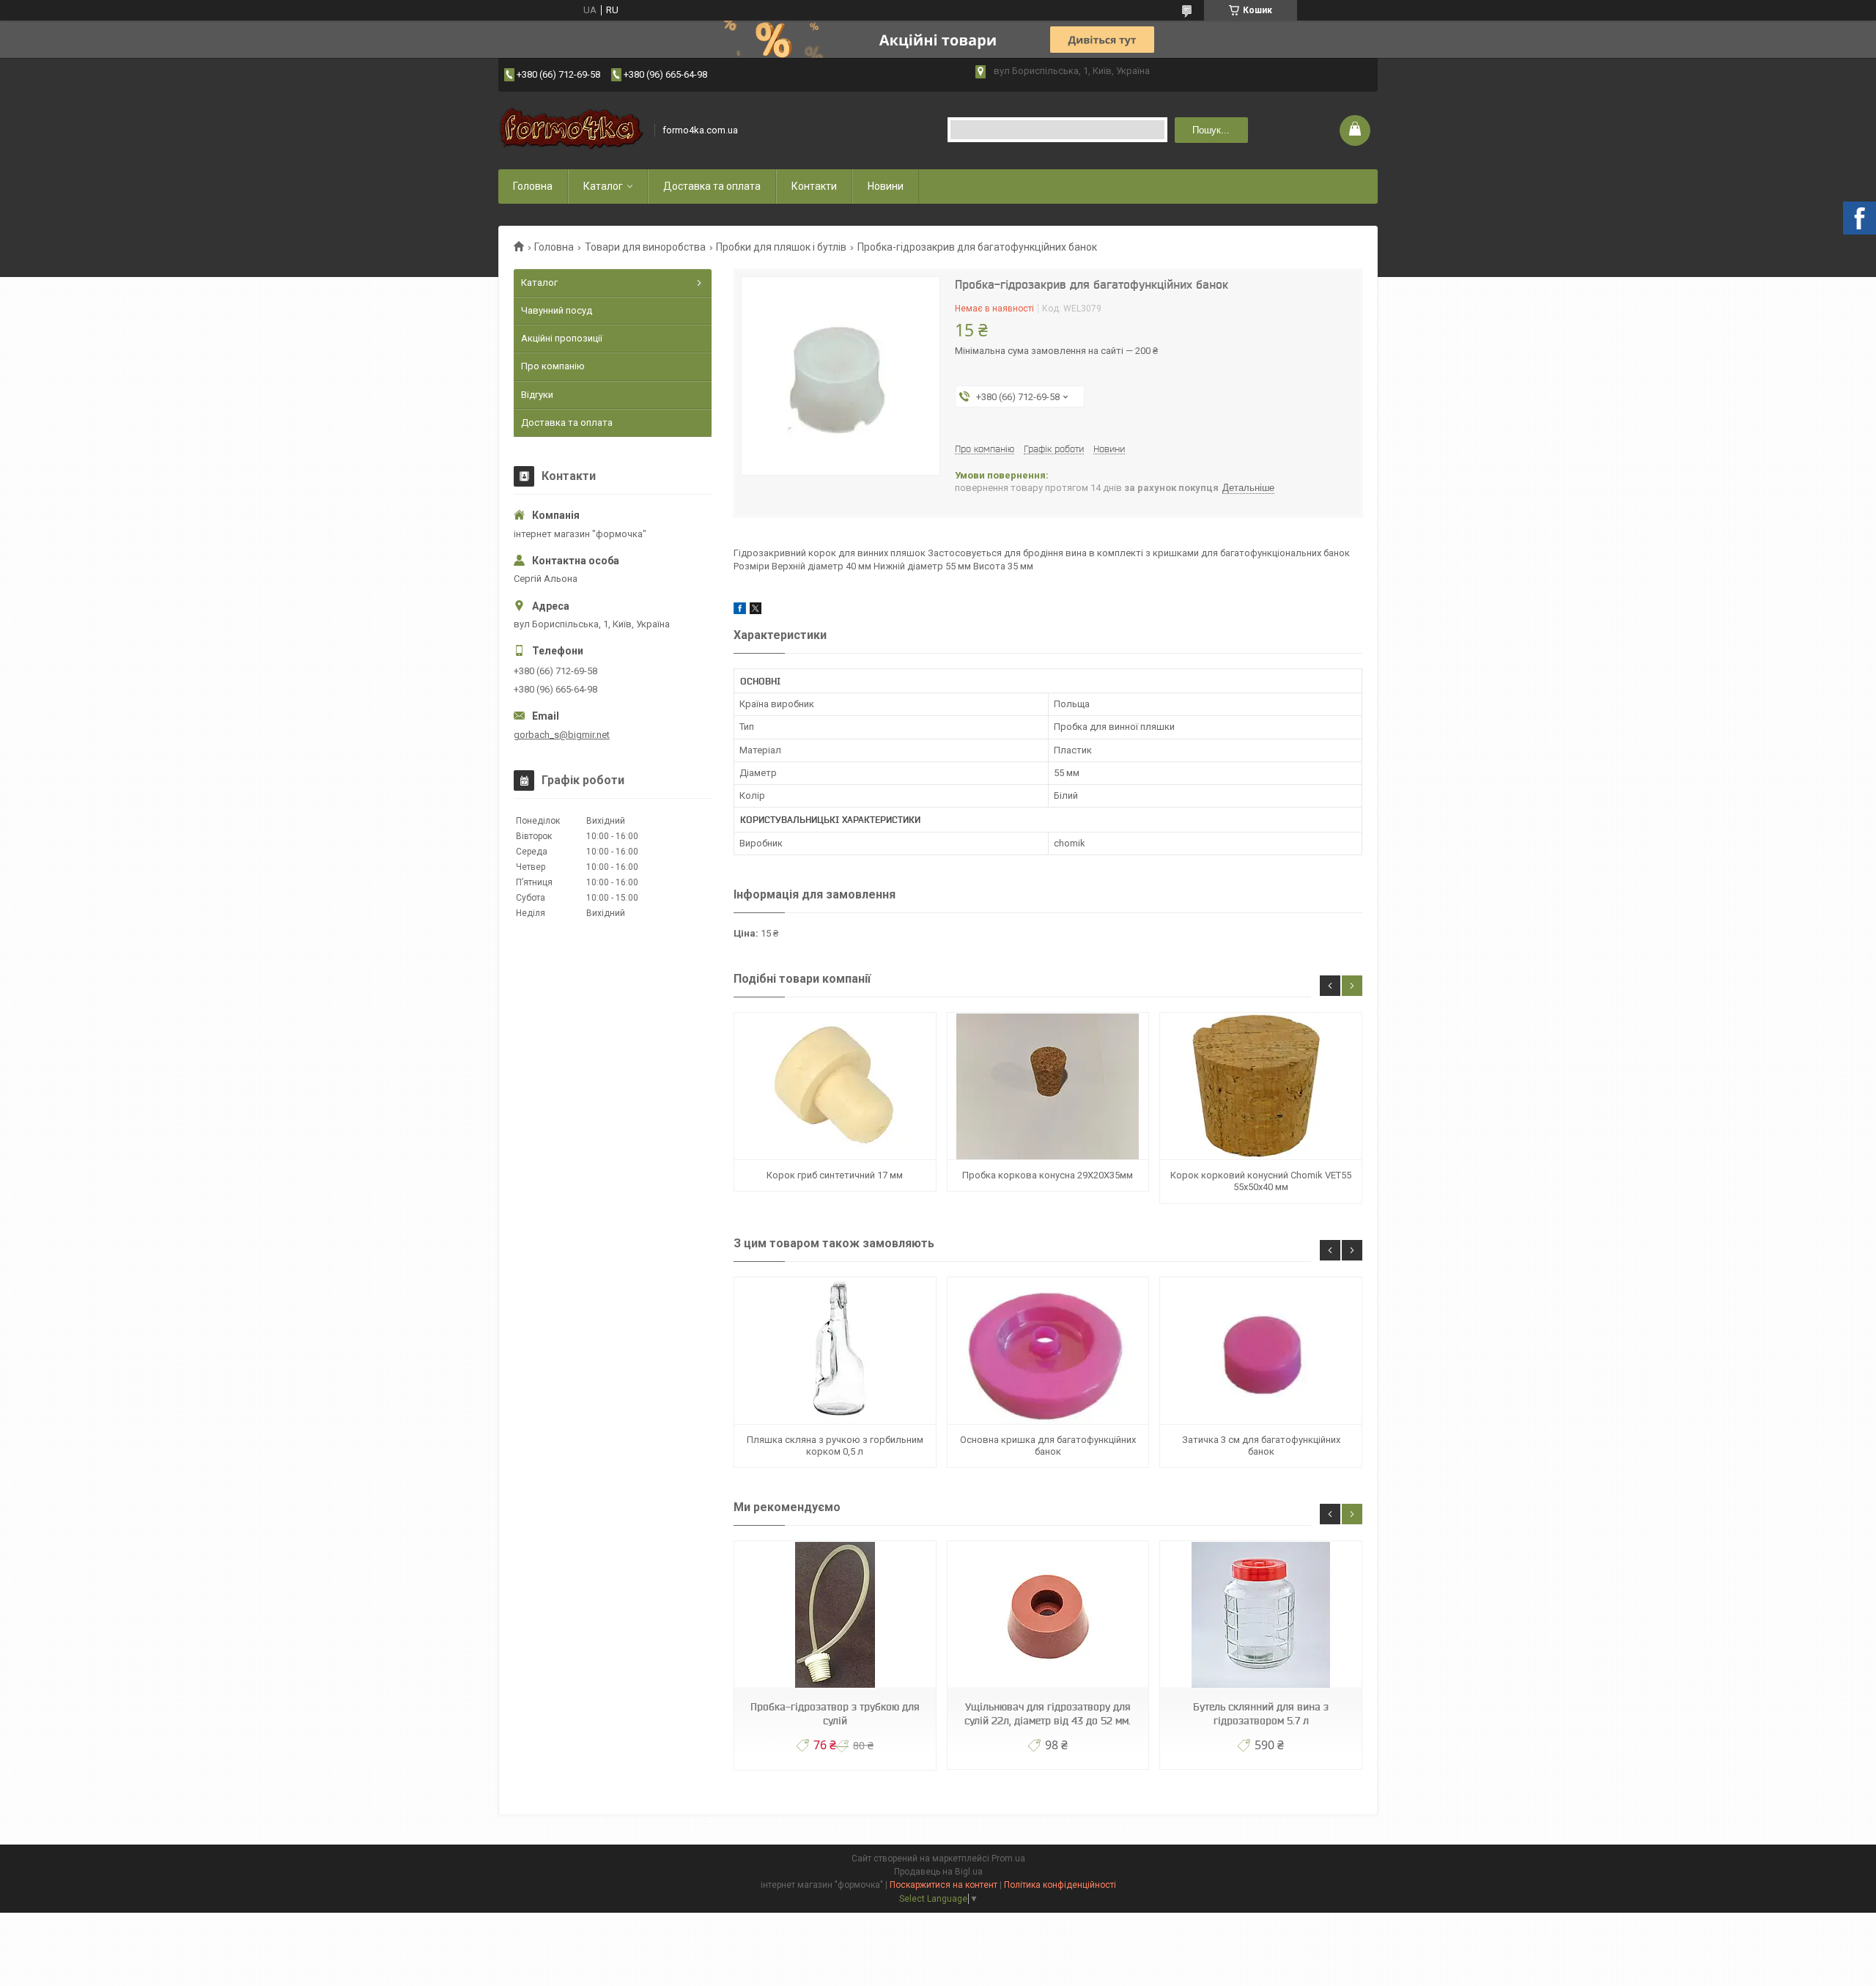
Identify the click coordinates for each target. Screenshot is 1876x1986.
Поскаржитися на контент (943, 1885)
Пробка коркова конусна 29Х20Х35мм (1048, 1175)
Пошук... (1211, 130)
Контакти (814, 186)
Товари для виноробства (645, 247)
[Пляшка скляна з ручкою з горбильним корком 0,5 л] (835, 1351)
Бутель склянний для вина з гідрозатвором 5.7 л (1261, 1714)
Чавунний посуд (557, 310)
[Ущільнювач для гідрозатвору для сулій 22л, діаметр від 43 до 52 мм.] (1048, 1615)
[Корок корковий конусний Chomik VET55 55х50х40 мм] (1260, 1086)
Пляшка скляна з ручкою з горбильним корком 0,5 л (835, 1446)
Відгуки (537, 395)
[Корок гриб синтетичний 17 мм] (835, 1086)
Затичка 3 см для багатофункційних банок (1261, 1446)
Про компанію (553, 366)
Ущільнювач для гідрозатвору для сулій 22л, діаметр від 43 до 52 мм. (1048, 1714)
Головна (533, 186)
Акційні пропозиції (562, 338)
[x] (756, 611)
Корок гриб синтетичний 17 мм (835, 1175)
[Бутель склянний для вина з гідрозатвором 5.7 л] (1260, 1615)
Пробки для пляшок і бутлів (781, 247)
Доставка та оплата (712, 186)
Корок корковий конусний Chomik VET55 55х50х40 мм (1261, 1181)
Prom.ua (1008, 1858)
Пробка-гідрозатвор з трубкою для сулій (835, 1714)
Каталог (603, 186)
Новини (886, 186)
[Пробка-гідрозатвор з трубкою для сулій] (835, 1615)
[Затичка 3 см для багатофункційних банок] (1260, 1351)
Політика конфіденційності (1060, 1885)
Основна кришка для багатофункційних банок (1048, 1446)
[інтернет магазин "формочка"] (572, 130)
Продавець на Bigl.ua (938, 1872)
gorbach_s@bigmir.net (562, 735)
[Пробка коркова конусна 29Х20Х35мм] (1048, 1086)
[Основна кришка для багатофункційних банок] (1048, 1351)
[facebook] (740, 611)
